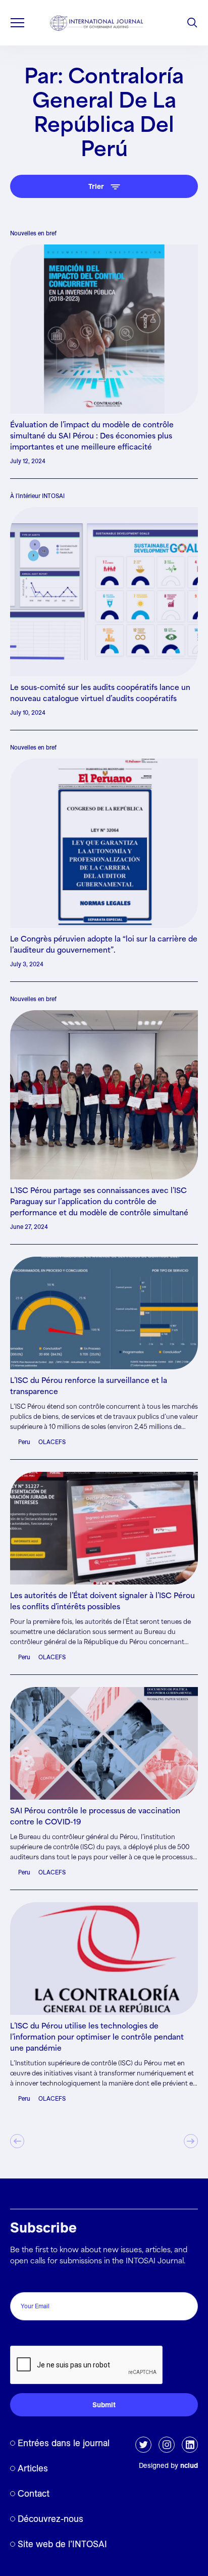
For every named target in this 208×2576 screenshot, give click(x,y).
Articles (33, 2468)
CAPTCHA (32, 2335)
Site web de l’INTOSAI (62, 2544)
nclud (189, 2465)
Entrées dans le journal (64, 2443)
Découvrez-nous (50, 2519)
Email (22, 2281)
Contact (34, 2493)
